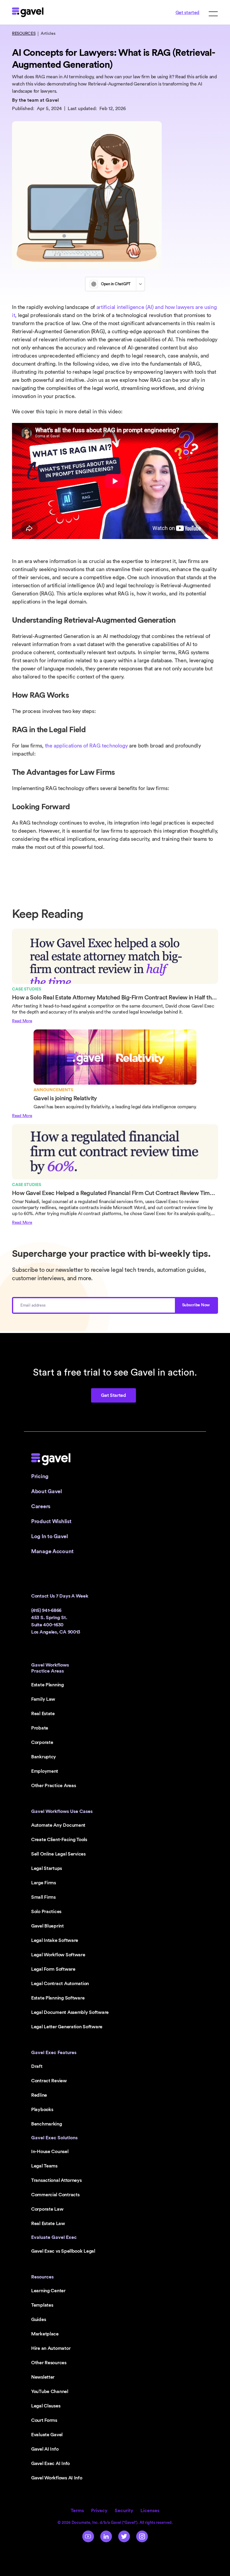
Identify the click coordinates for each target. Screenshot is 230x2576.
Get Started (113, 1395)
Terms (77, 2511)
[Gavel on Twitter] (124, 2536)
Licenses (150, 2511)
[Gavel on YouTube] (88, 2536)
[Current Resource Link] (115, 977)
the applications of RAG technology (86, 746)
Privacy (99, 2511)
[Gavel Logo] (28, 12)
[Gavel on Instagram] (142, 2536)
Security (124, 2511)
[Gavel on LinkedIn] (106, 2536)
